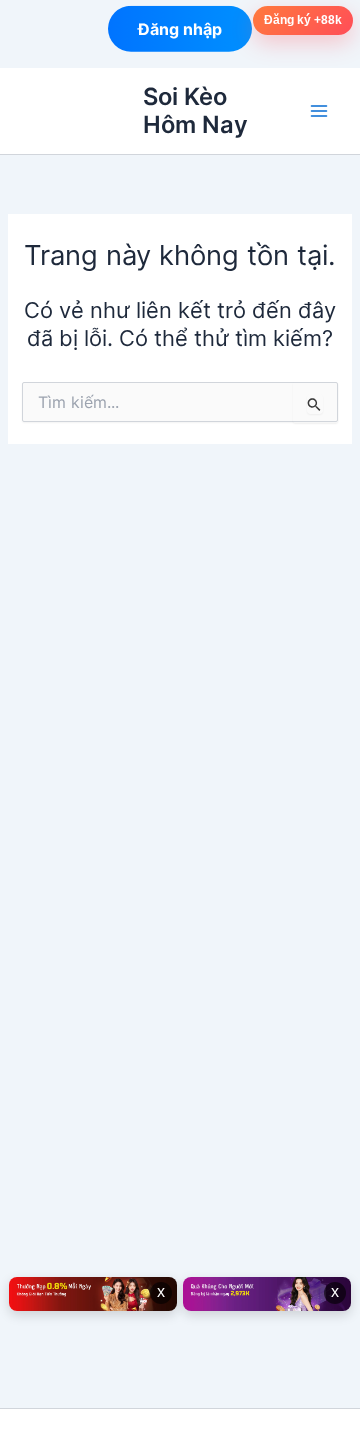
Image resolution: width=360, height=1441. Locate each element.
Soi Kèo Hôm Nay (195, 110)
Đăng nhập (180, 28)
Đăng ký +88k (303, 20)
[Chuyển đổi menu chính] (319, 111)
